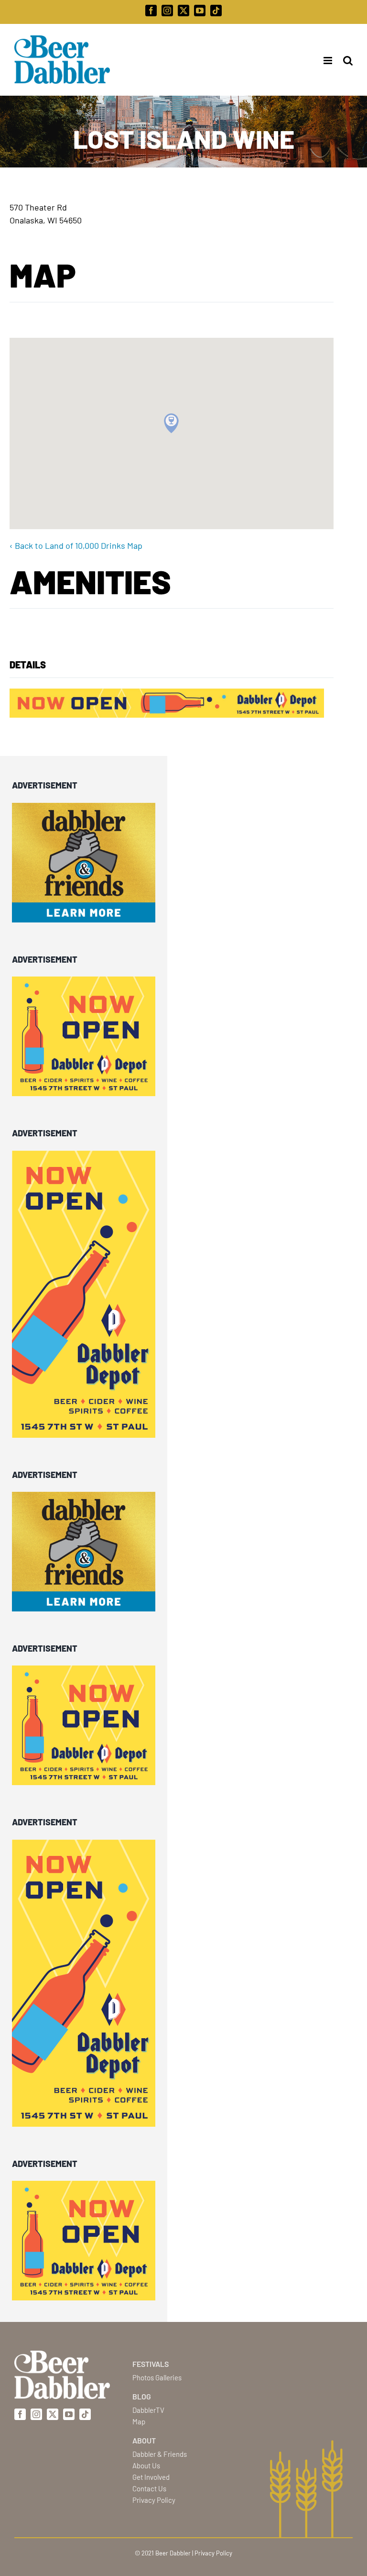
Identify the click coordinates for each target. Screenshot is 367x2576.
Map (139, 2421)
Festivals (151, 2364)
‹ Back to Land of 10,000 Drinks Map (76, 545)
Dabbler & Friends (160, 2454)
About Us (146, 2465)
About (144, 2440)
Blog (142, 2396)
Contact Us (149, 2488)
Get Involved (151, 2477)
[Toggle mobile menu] (325, 61)
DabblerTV (148, 2410)
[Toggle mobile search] (348, 61)
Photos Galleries (157, 2377)
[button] (171, 423)
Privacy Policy (154, 2500)
